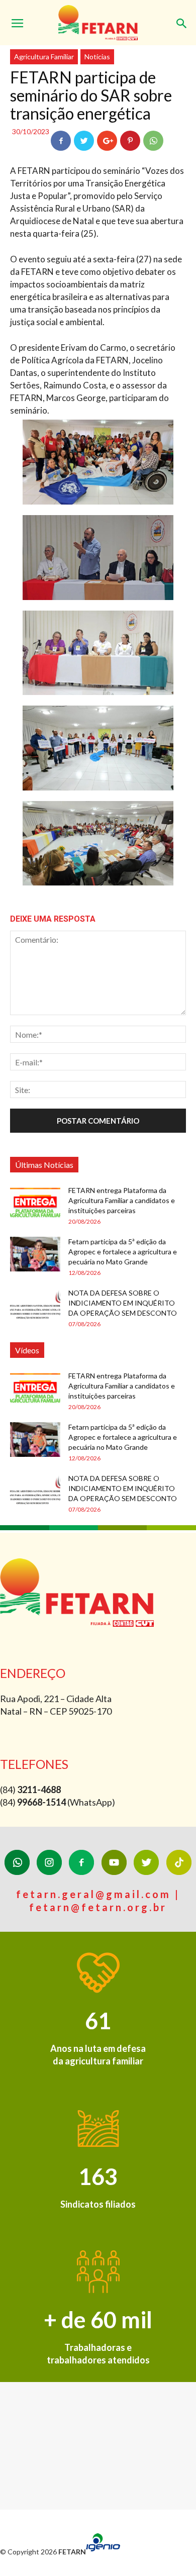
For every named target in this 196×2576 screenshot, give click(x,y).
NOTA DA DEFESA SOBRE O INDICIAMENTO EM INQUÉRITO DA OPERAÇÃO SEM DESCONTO (123, 1303)
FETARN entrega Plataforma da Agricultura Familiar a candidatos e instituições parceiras (122, 1200)
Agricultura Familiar (44, 57)
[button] (182, 19)
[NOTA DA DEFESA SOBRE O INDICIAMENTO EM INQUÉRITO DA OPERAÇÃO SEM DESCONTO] (35, 1305)
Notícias (97, 57)
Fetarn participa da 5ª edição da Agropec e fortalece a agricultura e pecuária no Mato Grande (123, 1252)
